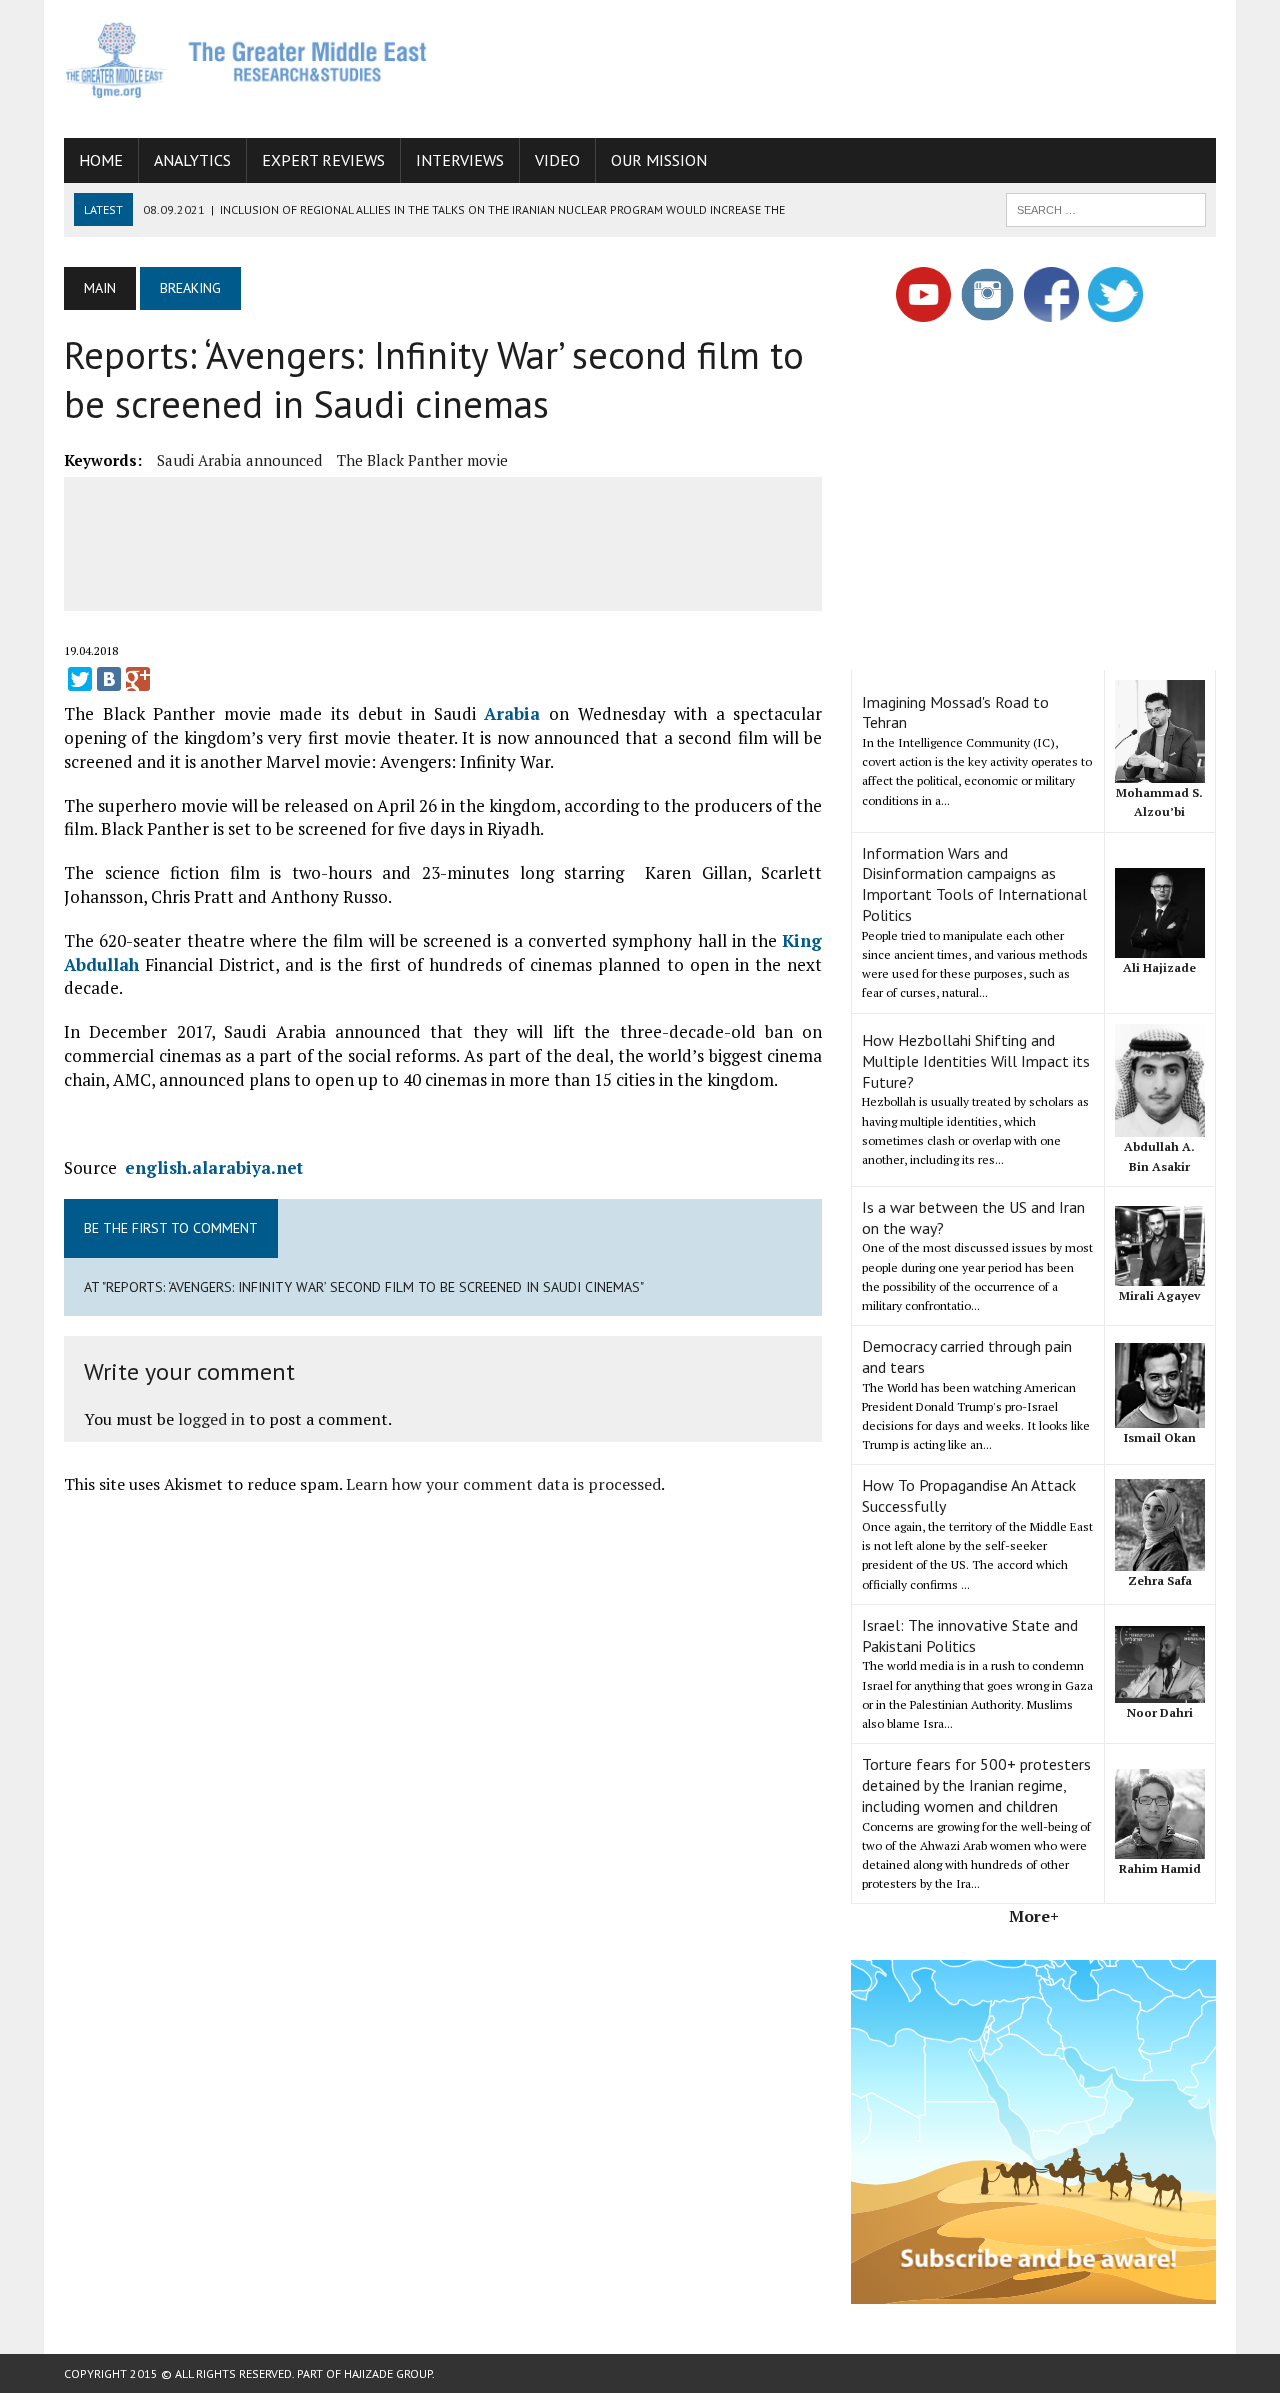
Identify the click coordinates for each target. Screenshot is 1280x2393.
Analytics (192, 160)
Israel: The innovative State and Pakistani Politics (970, 1635)
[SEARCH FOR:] (1106, 208)
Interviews (460, 160)
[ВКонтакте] (109, 679)
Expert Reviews (323, 160)
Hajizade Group (388, 2373)
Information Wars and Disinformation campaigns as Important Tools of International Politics (974, 884)
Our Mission (659, 160)
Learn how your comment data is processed (503, 1484)
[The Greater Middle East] (246, 60)
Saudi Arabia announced (239, 460)
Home (101, 160)
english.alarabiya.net (214, 1167)
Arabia (512, 713)
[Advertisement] (852, 65)
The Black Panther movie (422, 460)
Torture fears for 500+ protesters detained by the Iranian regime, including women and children (976, 1785)
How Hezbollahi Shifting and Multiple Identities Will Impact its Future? (976, 1061)
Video (557, 160)
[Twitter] (80, 679)
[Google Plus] (138, 679)
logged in (211, 1419)
